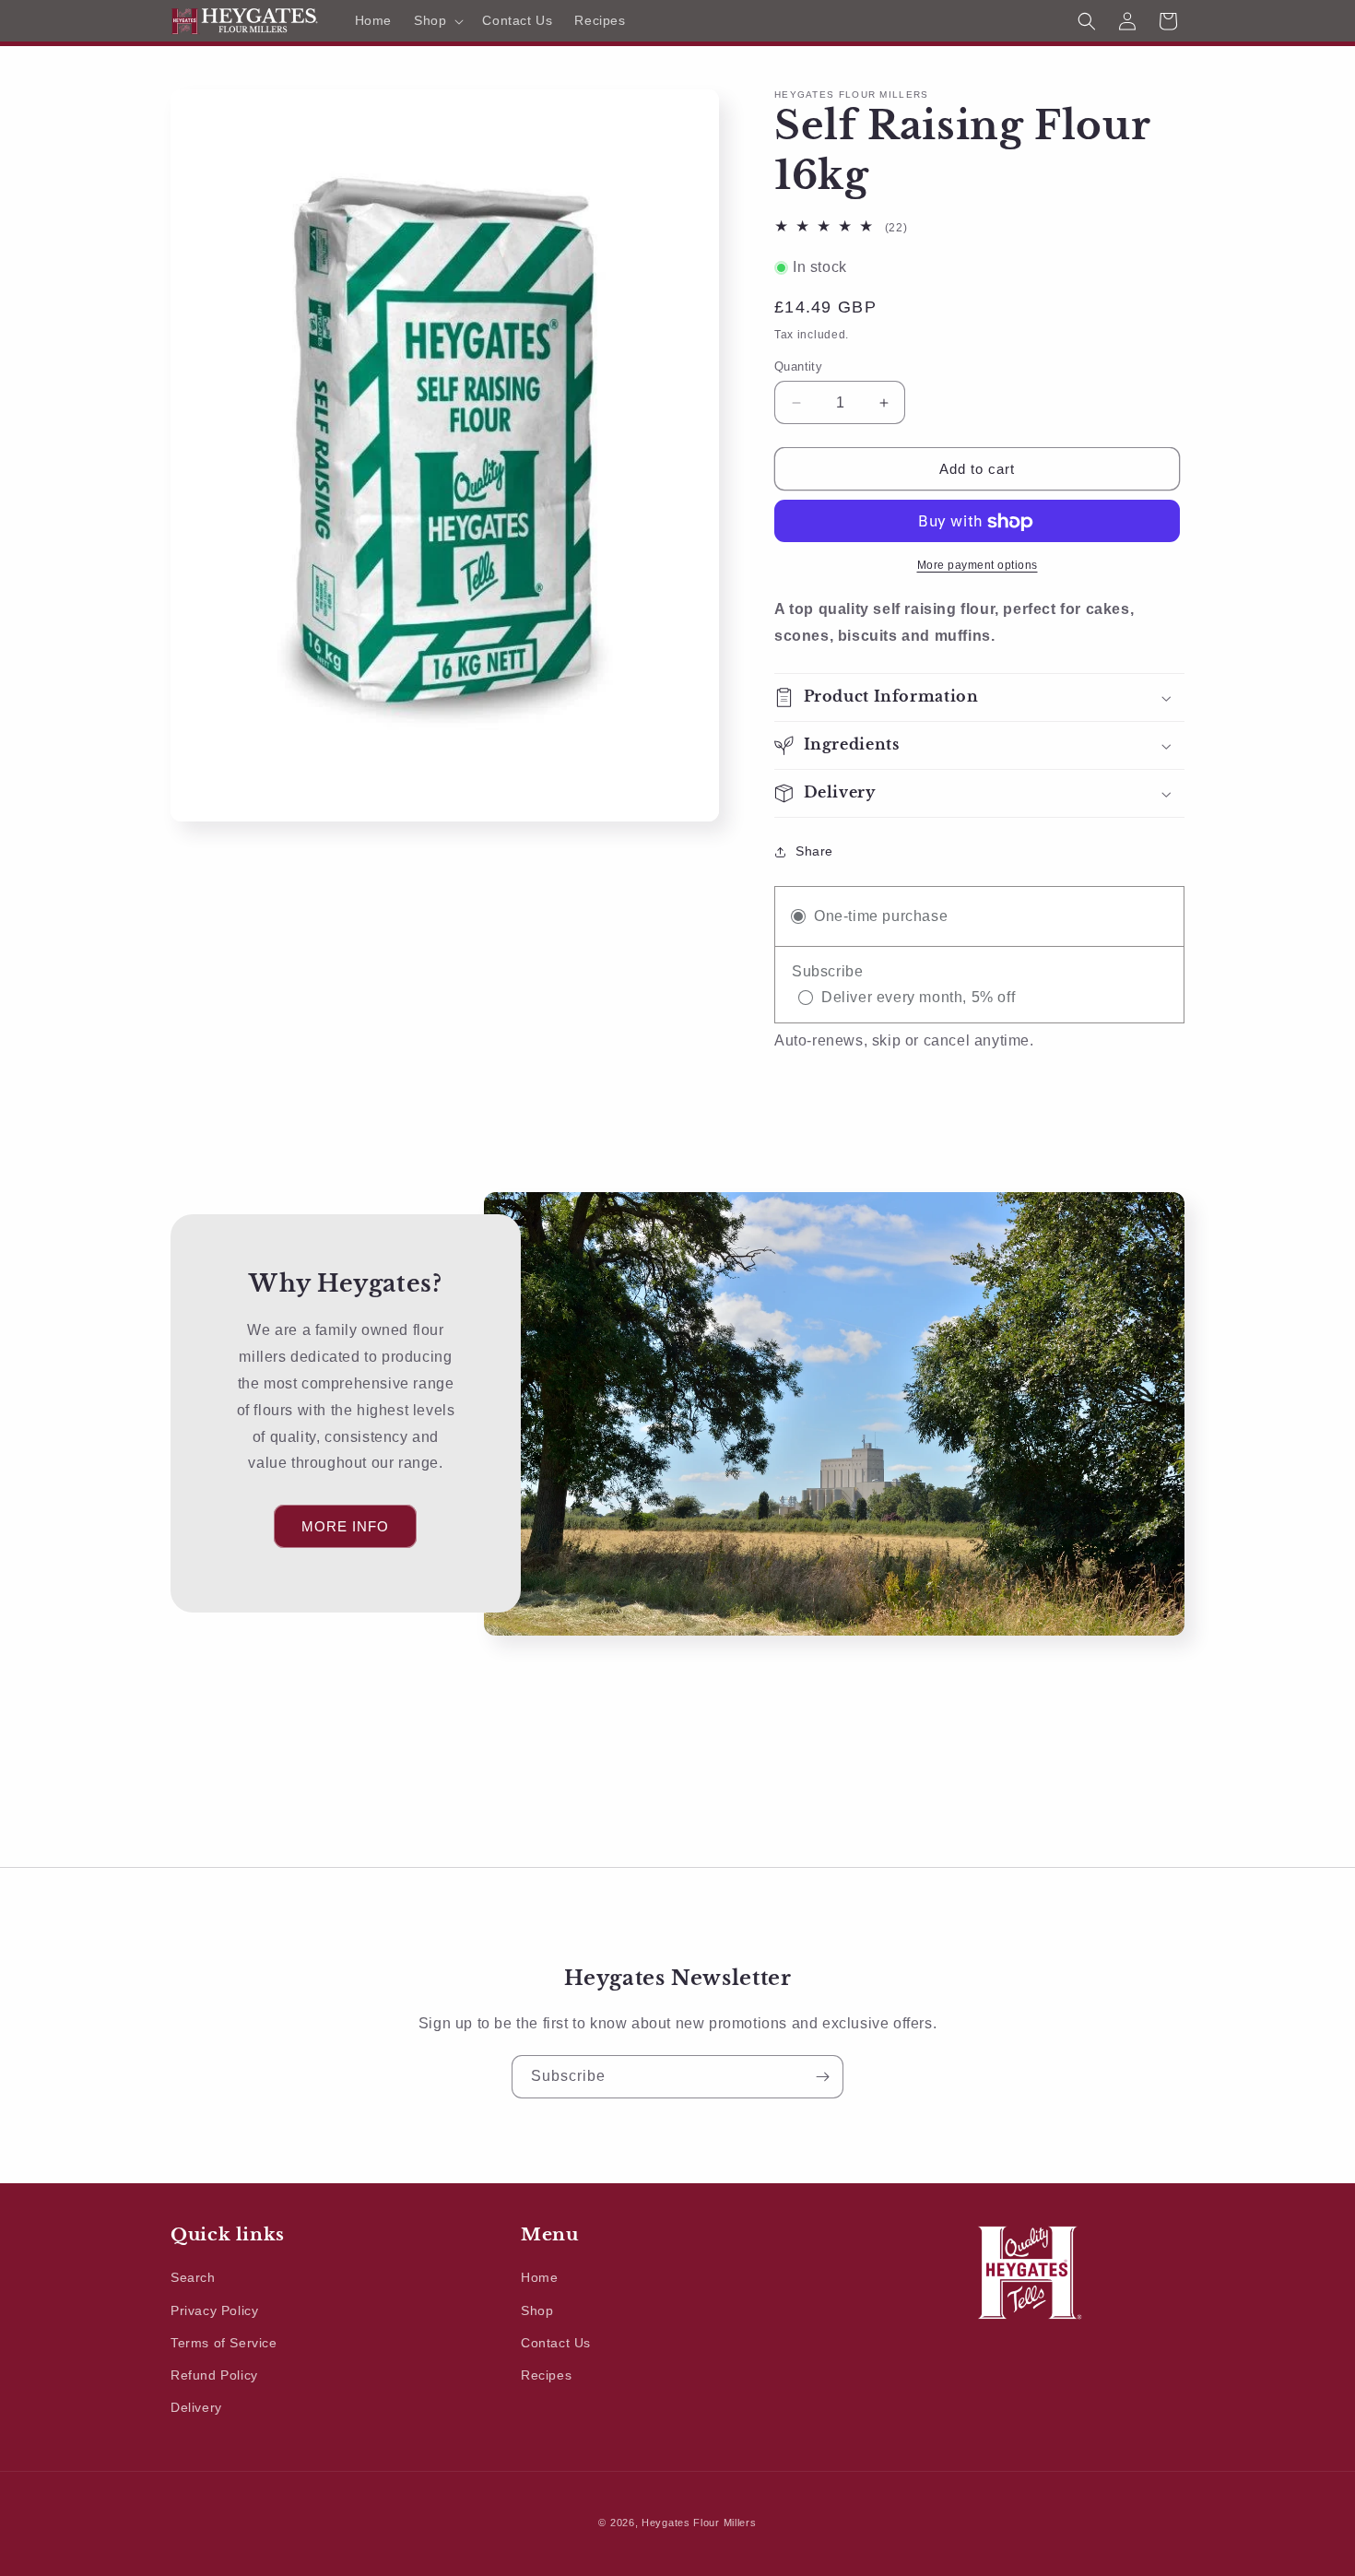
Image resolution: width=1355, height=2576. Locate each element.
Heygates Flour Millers (699, 2523)
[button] (437, 20)
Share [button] (814, 852)
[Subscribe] (822, 2077)
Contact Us (556, 2343)
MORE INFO (345, 1526)
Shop (537, 2310)
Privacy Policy (214, 2310)
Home (539, 2278)
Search (193, 2278)
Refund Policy (214, 2375)
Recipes (546, 2375)
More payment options (978, 566)
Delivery (196, 2407)
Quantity (798, 366)
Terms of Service (224, 2343)
